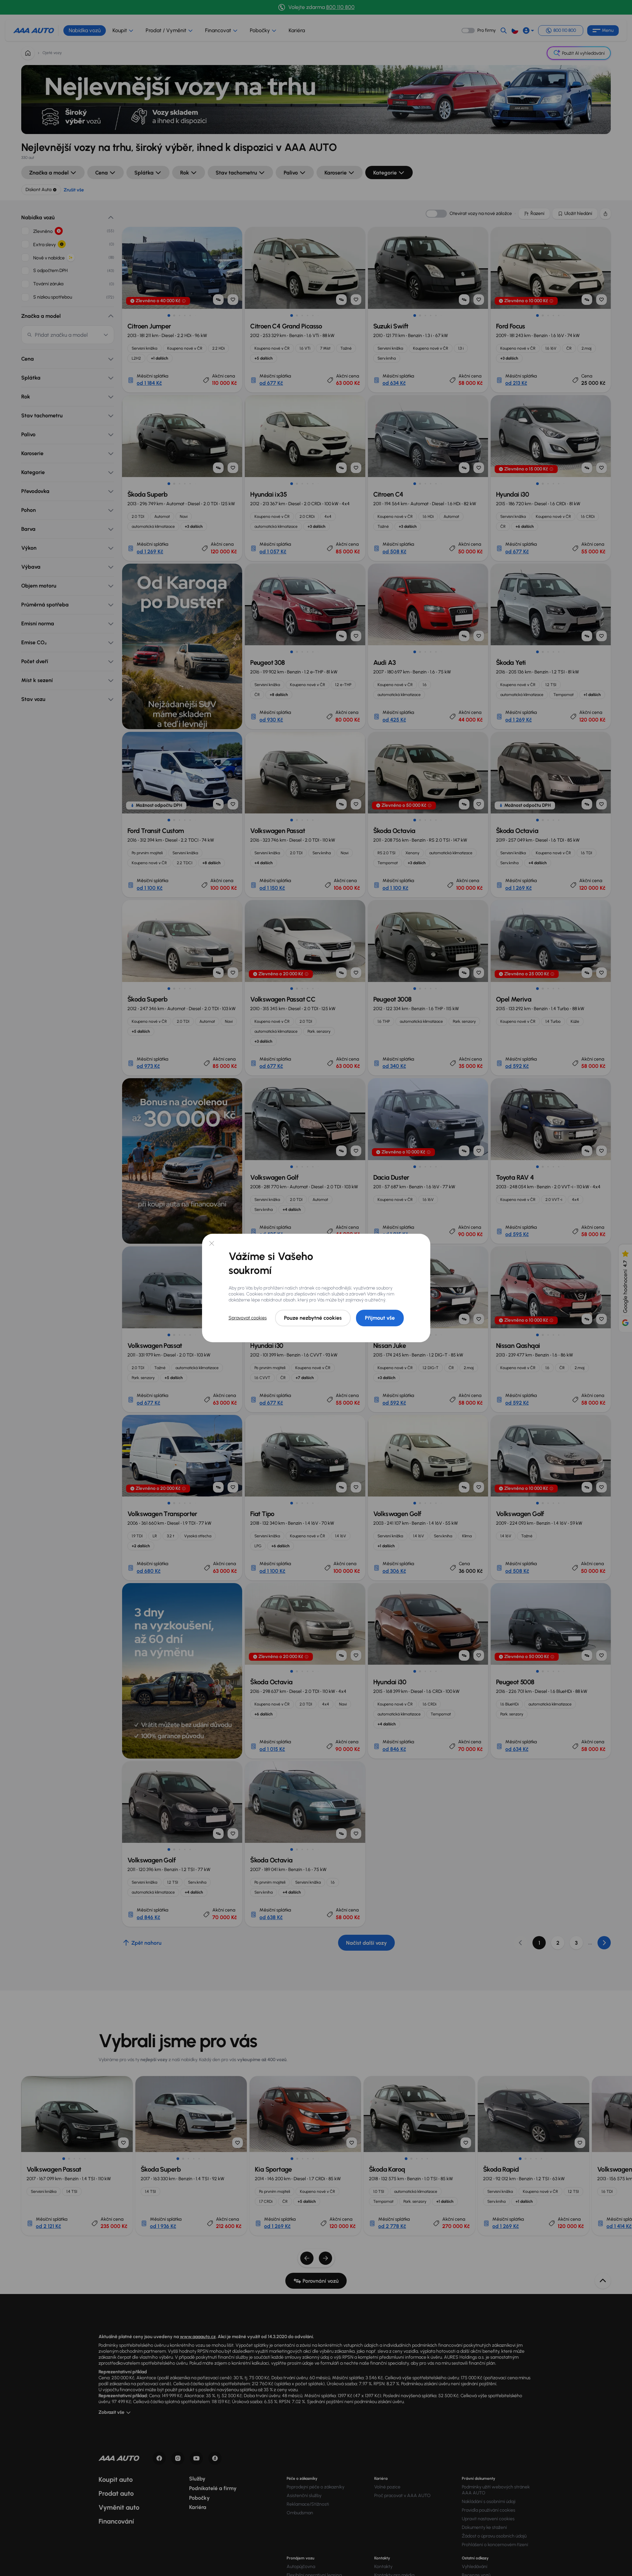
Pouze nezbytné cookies (313, 1318)
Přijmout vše (380, 1318)
